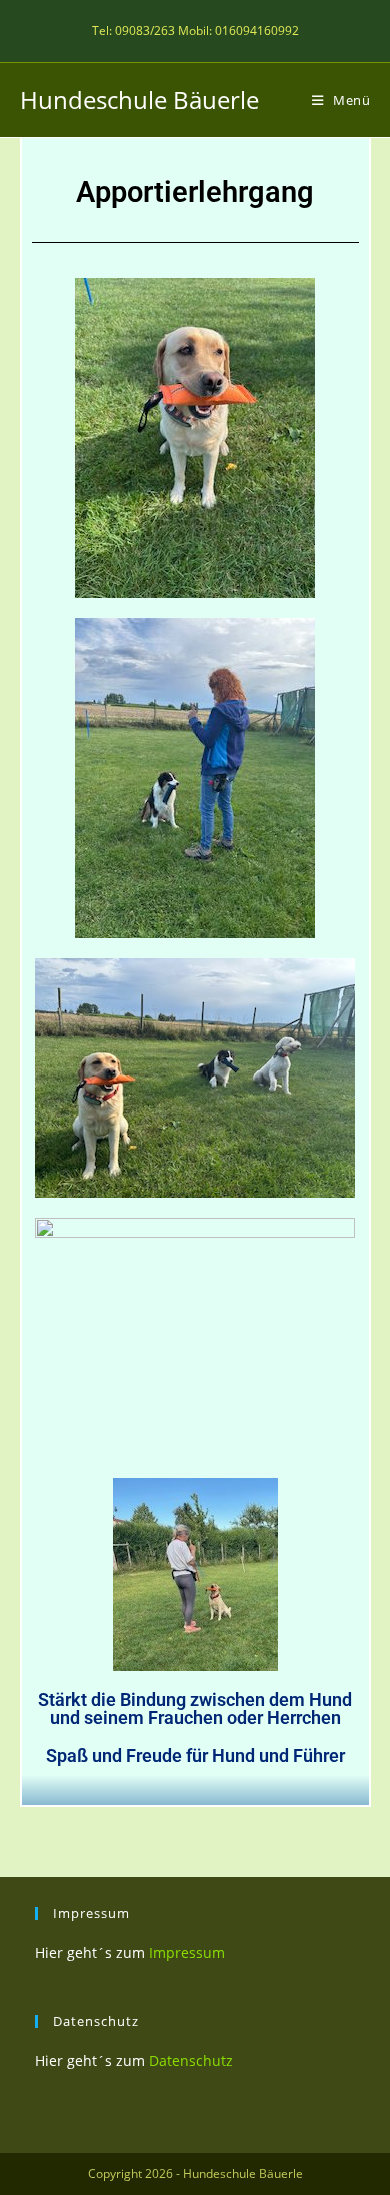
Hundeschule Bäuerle (139, 99)
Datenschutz (191, 2060)
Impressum (187, 1952)
